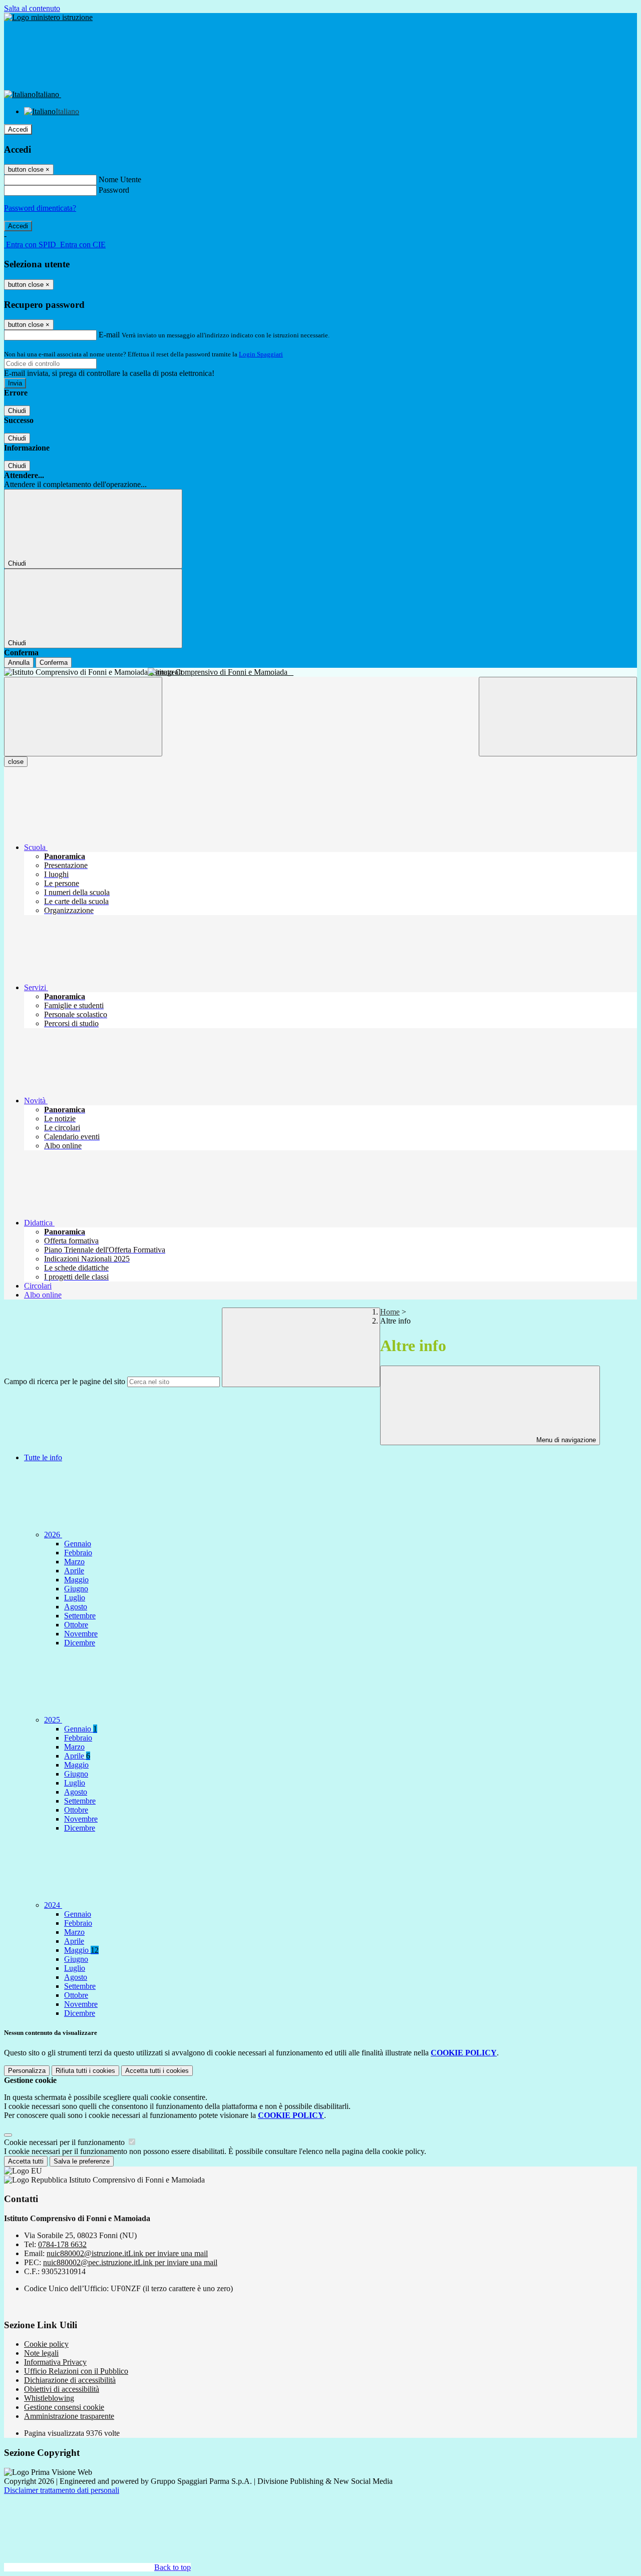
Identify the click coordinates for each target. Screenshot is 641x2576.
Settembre (80, 1616)
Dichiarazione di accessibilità (70, 2380)
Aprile (74, 1571)
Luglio (75, 1598)
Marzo (74, 1562)
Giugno (76, 1589)
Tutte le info (43, 1457)
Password (114, 190)
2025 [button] (53, 1720)
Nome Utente (120, 179)
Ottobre (76, 1625)
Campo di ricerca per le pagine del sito (65, 1381)
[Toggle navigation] (83, 717)
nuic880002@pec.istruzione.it (130, 2262)
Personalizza (27, 2071)
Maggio (76, 1580)
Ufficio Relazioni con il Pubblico (76, 2371)
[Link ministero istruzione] (48, 17)
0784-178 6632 (62, 2244)
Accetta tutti (157, 2071)
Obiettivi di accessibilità (62, 2389)
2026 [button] (53, 1535)
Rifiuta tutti (85, 2071)
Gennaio (78, 1544)
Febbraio (78, 1553)
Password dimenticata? (40, 208)
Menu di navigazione (565, 1440)
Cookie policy (46, 2344)
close (16, 762)
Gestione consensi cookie (64, 2407)
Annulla (19, 663)
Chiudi (17, 411)
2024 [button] (53, 1905)
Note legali (41, 2353)
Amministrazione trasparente (69, 2416)
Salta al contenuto (32, 8)
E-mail (109, 335)
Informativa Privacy (55, 2362)
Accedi (18, 129)
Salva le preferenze (82, 2161)
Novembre (81, 1634)
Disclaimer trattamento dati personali (62, 2490)
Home (390, 1312)
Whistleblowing (49, 2398)
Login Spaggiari (261, 354)
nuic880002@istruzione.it (127, 2253)
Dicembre (80, 1643)
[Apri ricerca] (558, 717)
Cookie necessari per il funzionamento (65, 2142)
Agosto (76, 1607)
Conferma (54, 663)
